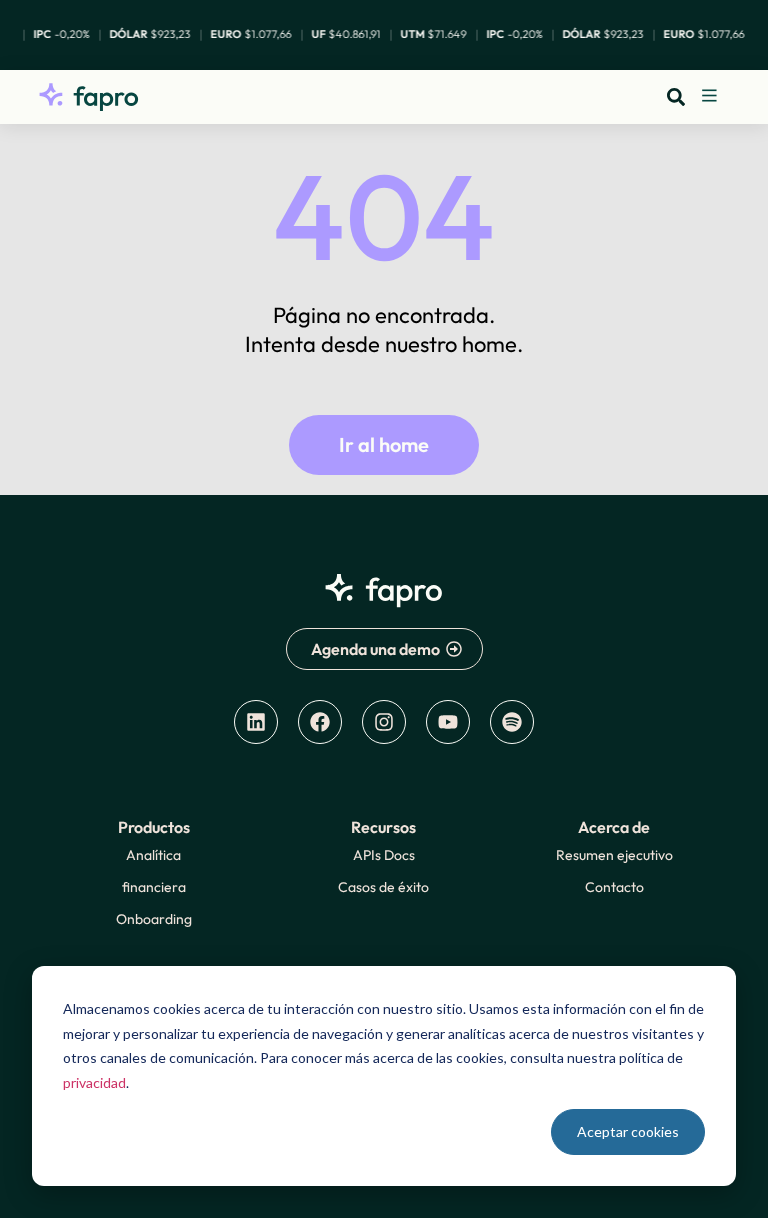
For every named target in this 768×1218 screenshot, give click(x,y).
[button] (710, 97)
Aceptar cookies (628, 1131)
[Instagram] (384, 722)
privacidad (94, 1082)
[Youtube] (448, 722)
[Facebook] (320, 722)
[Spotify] (512, 722)
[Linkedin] (256, 722)
